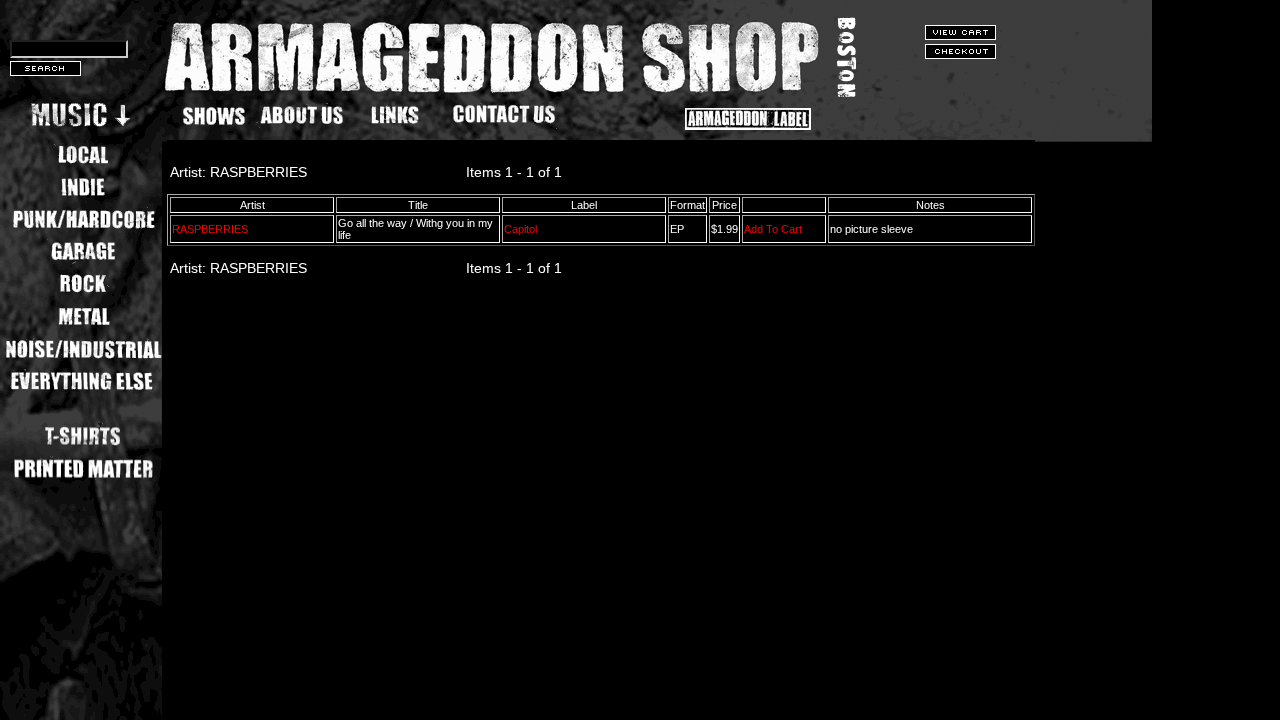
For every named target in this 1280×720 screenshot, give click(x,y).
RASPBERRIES (210, 229)
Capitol (520, 229)
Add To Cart (773, 229)
